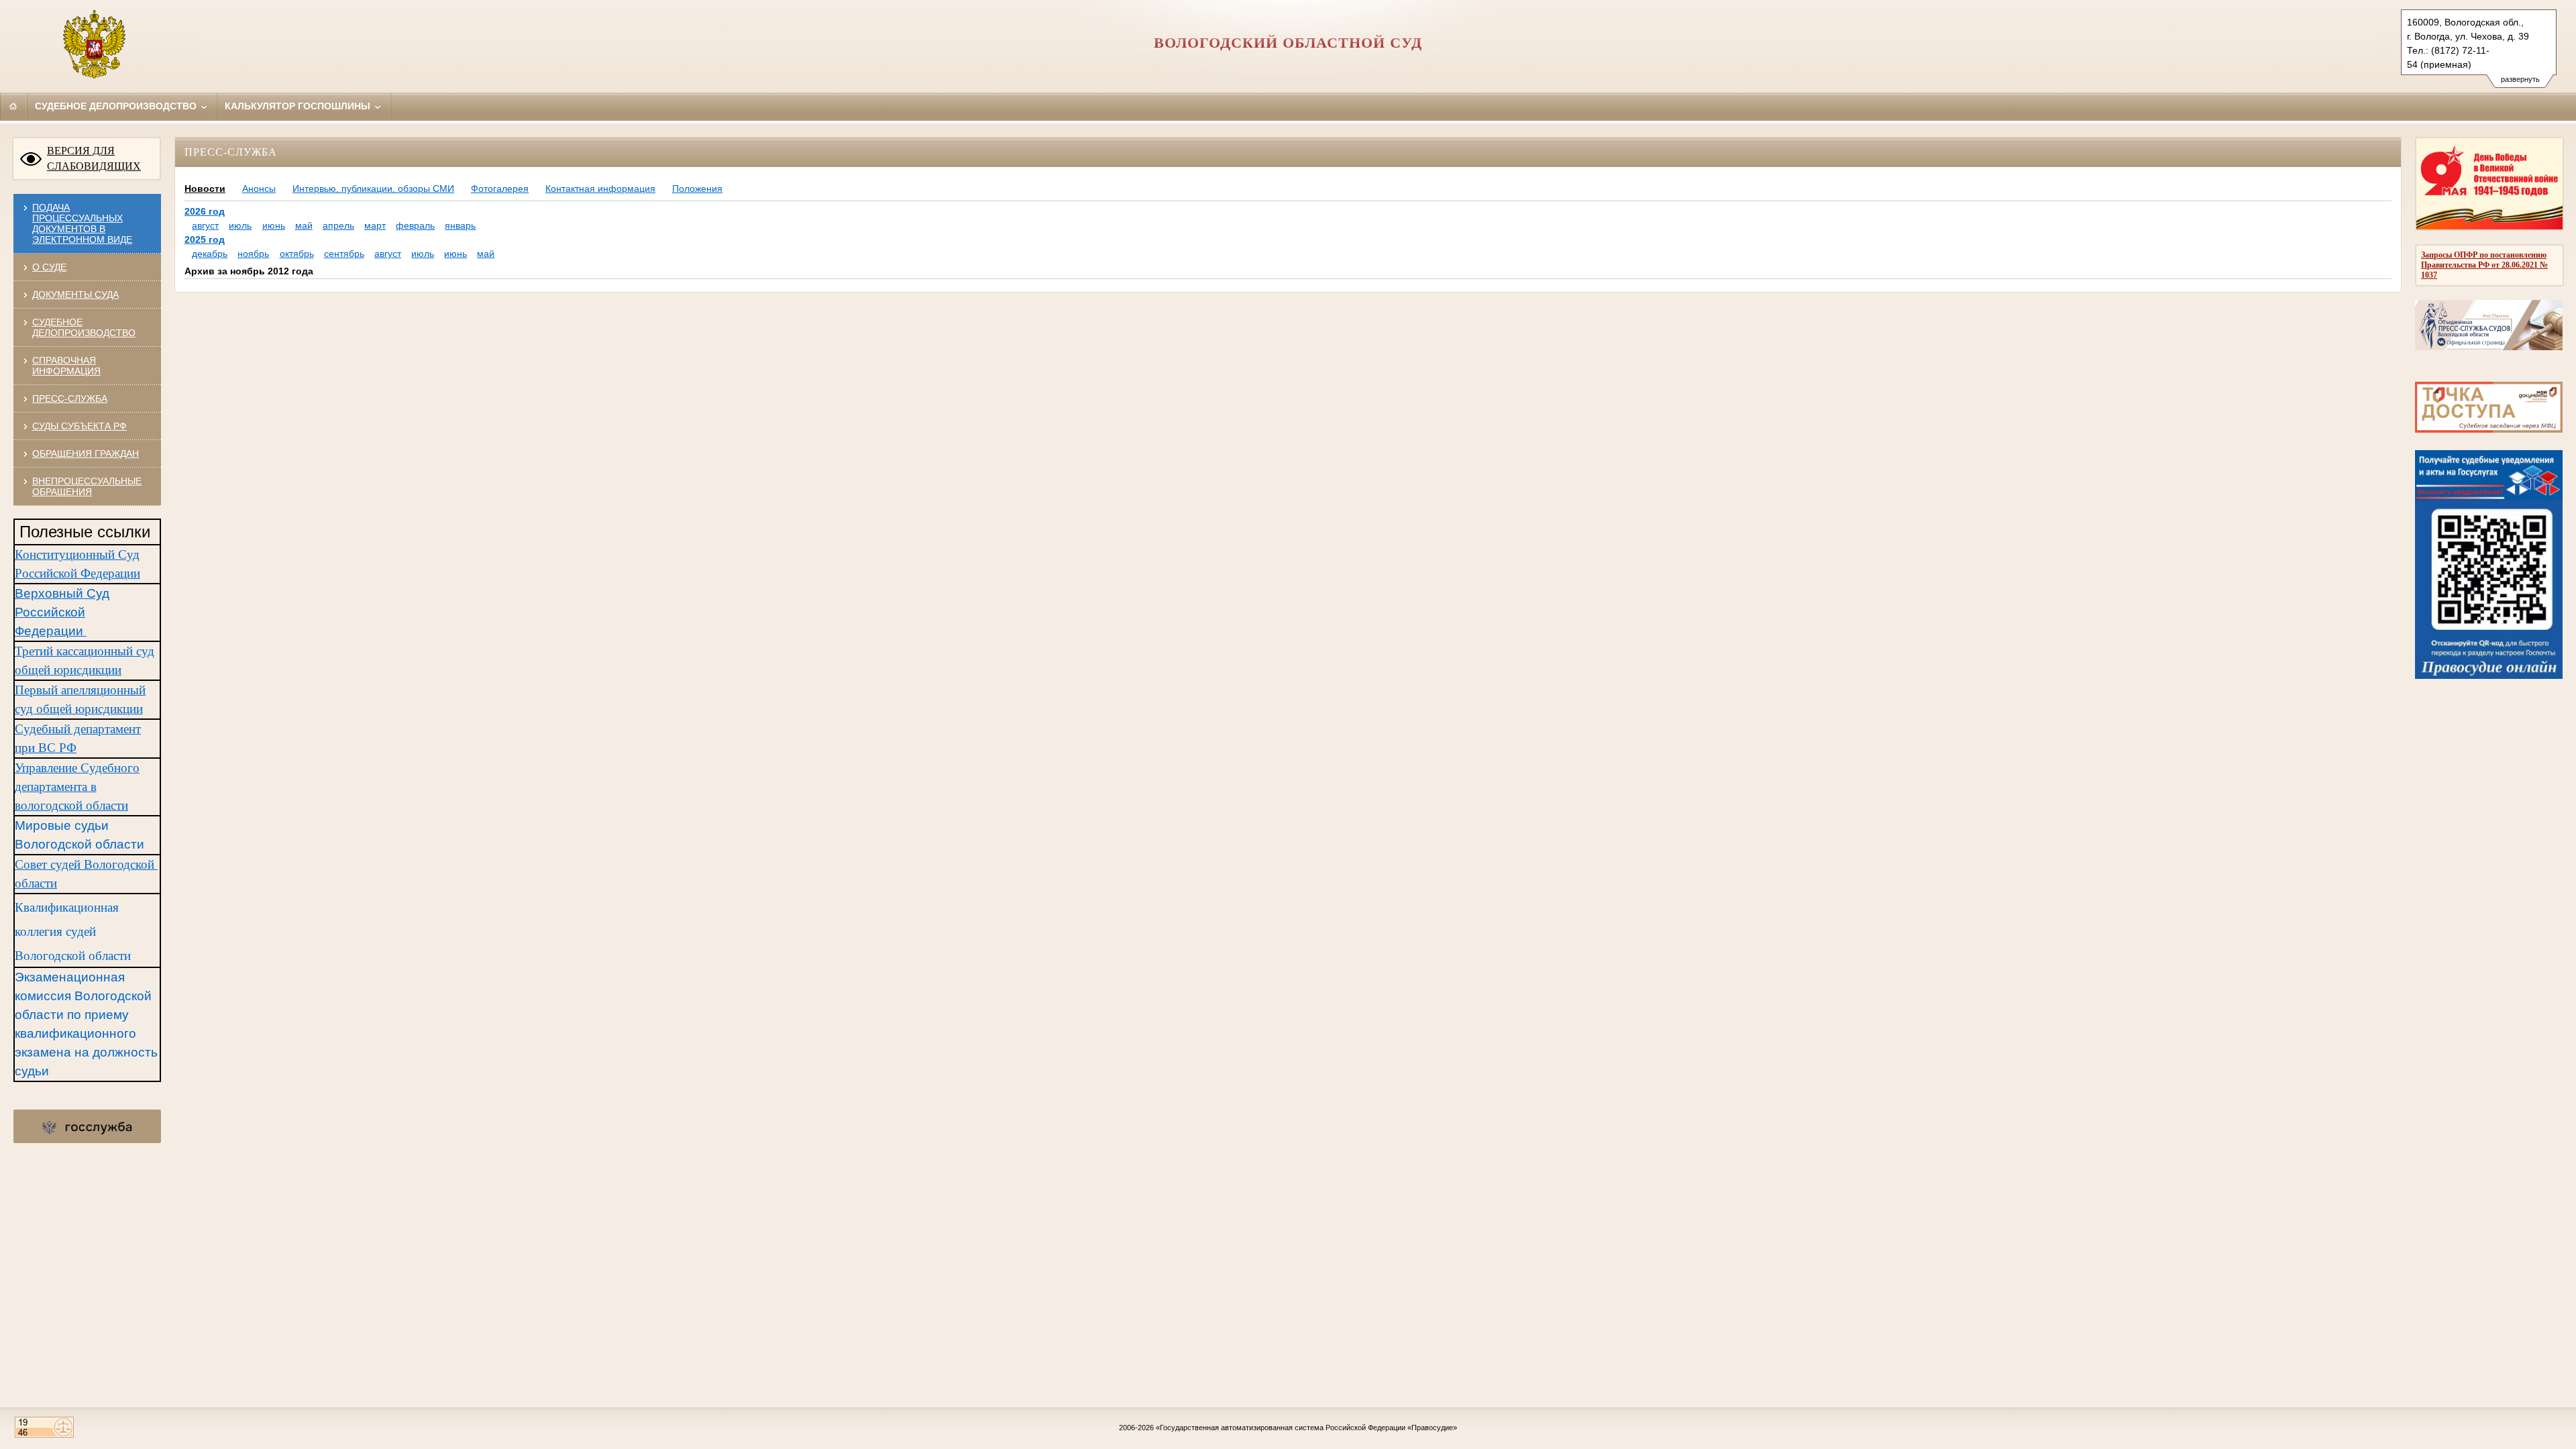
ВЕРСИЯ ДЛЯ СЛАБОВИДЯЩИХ (94, 158)
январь (460, 225)
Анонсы (259, 189)
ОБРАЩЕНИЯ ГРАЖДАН (86, 453)
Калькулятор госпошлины (299, 106)
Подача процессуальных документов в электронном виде (82, 223)
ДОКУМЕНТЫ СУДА (75, 294)
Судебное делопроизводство (117, 106)
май (304, 225)
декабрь (210, 254)
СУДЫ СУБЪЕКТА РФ (79, 426)
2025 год (205, 239)
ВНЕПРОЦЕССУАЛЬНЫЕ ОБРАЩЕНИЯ (87, 486)
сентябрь (344, 254)
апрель (338, 225)
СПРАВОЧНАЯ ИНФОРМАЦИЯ (66, 366)
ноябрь (253, 254)
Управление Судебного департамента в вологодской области (77, 787)
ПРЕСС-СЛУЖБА (70, 398)
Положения (697, 189)
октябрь (297, 254)
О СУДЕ (49, 267)
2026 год (205, 211)
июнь (274, 225)
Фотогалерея (500, 189)
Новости (205, 189)
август (205, 225)
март (375, 225)
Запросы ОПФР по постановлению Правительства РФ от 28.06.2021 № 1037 (2484, 265)
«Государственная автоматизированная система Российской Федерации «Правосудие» (1306, 1428)
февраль (415, 225)
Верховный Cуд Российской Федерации (62, 612)
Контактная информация (600, 189)
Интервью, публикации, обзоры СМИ (373, 189)
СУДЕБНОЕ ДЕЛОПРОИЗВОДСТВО (84, 327)
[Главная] (13, 106)
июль (240, 225)
